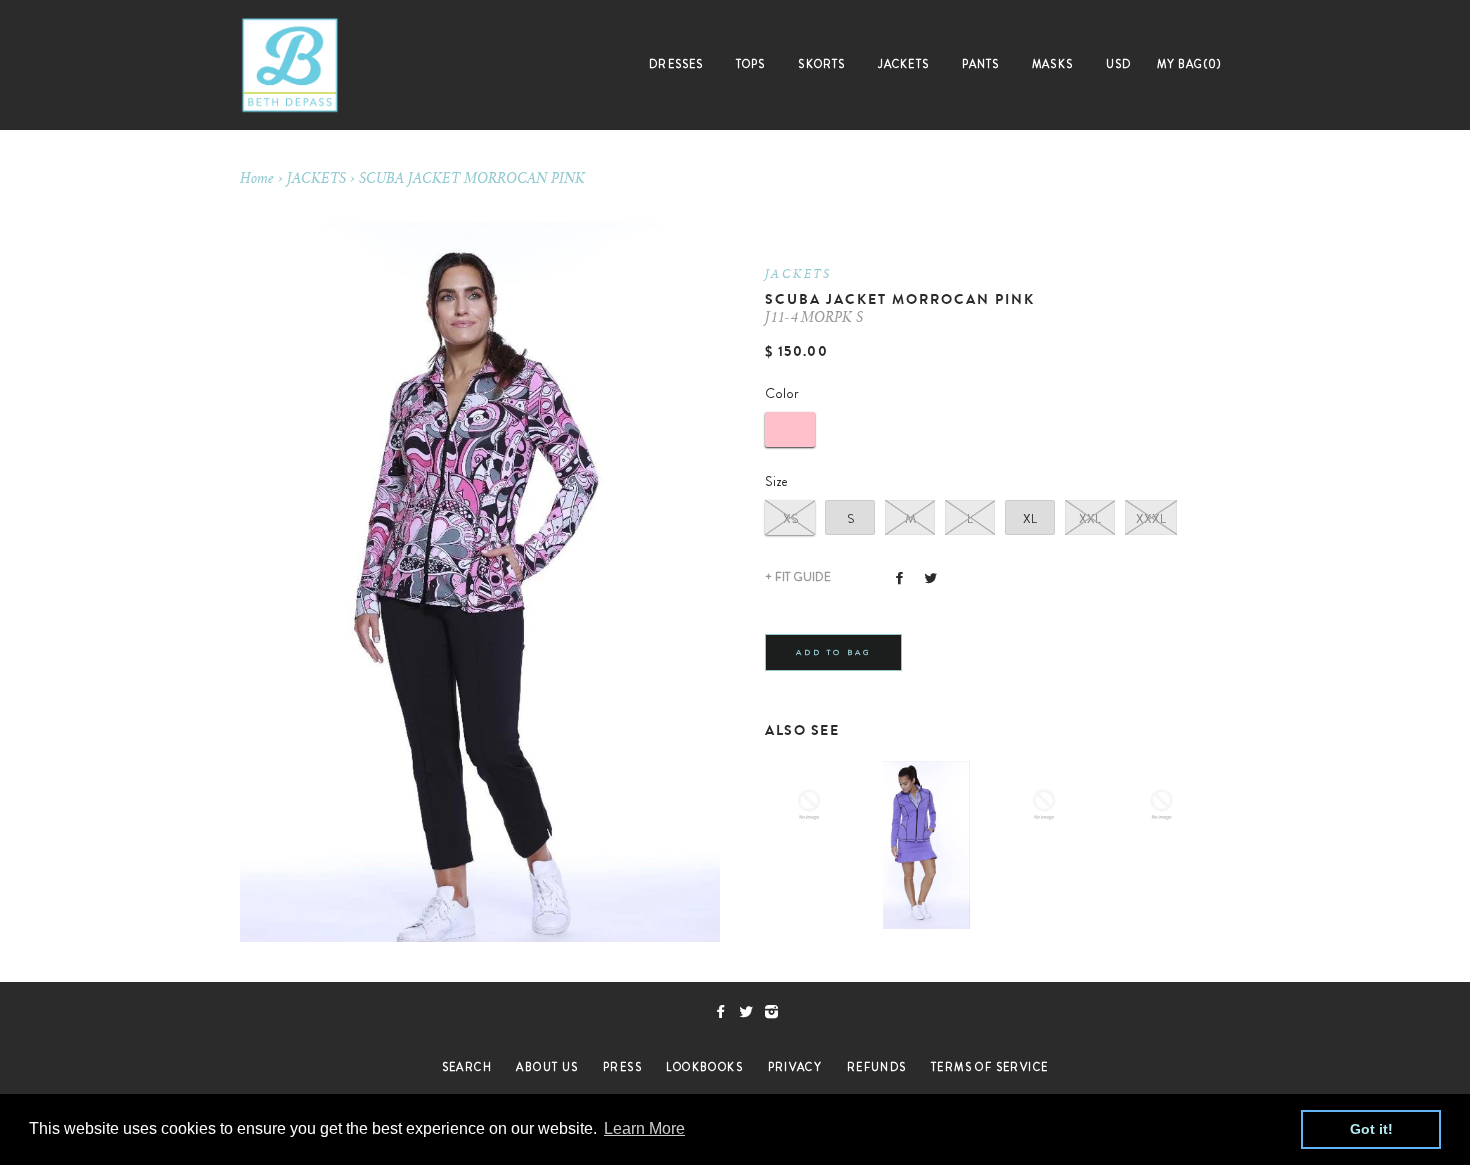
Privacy (795, 1067)
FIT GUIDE (798, 577)
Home (257, 180)
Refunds (877, 1067)
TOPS (750, 64)
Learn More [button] (644, 1128)
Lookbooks (704, 1067)
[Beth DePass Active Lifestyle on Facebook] (726, 1012)
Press (622, 1067)
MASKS (1052, 64)
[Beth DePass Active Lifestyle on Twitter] (751, 1012)
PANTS (981, 64)
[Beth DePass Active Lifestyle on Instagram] (775, 1012)
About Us (547, 1067)
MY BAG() (1190, 64)
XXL (1090, 518)
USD (1118, 64)
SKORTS (821, 64)
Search (467, 1067)
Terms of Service (989, 1067)
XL (1030, 518)
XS (790, 518)
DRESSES (676, 64)
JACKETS (903, 64)
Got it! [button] (1371, 1129)
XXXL (1151, 518)
